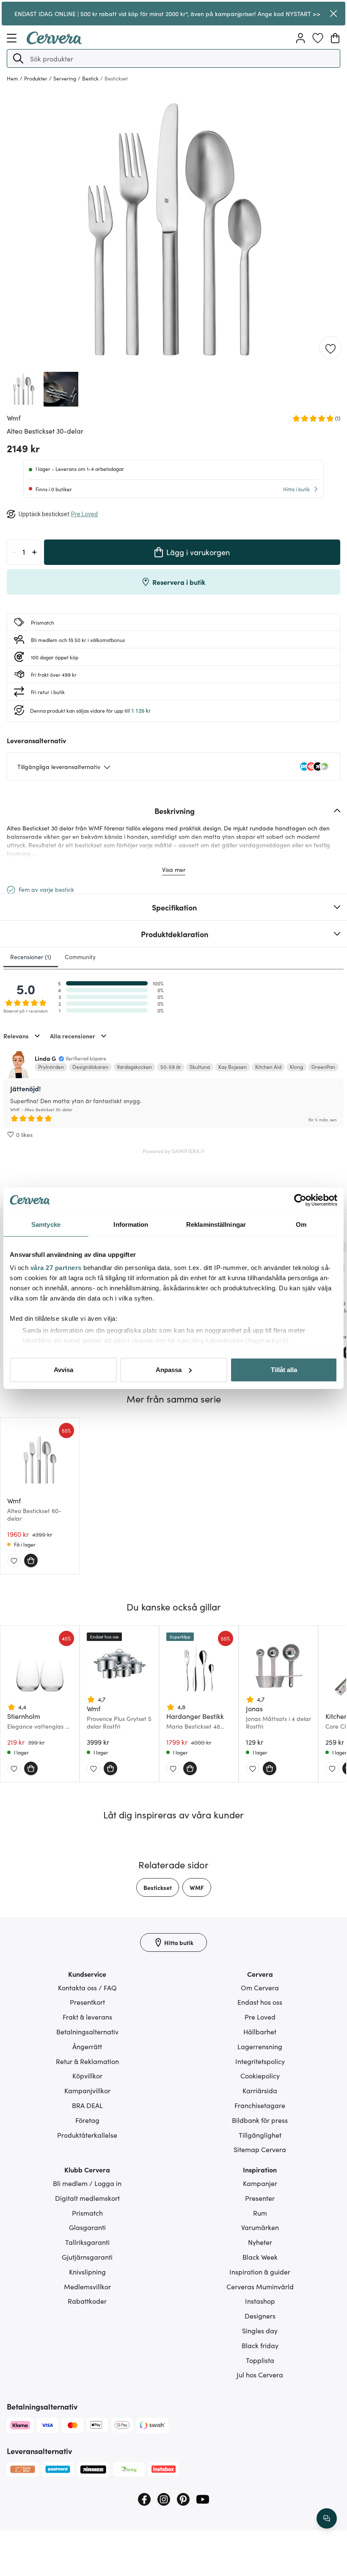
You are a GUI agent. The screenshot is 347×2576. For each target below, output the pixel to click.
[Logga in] (300, 38)
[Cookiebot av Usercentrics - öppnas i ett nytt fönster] (300, 1200)
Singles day (260, 2330)
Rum (260, 2213)
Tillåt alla (284, 1370)
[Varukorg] (335, 38)
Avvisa (63, 1370)
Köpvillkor (87, 2075)
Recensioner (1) (31, 957)
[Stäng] (333, 14)
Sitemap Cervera (260, 2149)
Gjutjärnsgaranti (87, 2257)
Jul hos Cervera (260, 2374)
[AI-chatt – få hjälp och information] (327, 2518)
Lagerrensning (260, 2046)
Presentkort (87, 2002)
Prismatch (87, 2213)
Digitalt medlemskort (87, 2198)
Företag (87, 2120)
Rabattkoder (87, 2301)
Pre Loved (260, 2017)
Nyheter (260, 2242)
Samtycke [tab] (46, 1224)
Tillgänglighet (260, 2135)
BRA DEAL (87, 2105)
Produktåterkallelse (87, 2135)
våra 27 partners (56, 1268)
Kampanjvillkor (87, 2090)
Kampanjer (260, 2183)
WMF (197, 1887)
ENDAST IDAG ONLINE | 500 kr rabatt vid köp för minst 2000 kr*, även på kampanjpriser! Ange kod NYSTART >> (167, 14)
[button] (18, 58)
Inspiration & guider (260, 2272)
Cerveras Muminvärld (260, 2286)
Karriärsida (260, 2090)
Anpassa (169, 1370)
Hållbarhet (260, 2031)
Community (80, 957)
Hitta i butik (296, 489)
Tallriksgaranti (87, 2242)
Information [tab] (131, 1224)
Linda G (45, 1058)
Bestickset (158, 1887)
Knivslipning (87, 2272)
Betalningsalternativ (87, 2031)
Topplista (260, 2360)
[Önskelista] (318, 38)
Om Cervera (260, 1987)
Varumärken (260, 2227)
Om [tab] (301, 1224)
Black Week (260, 2257)
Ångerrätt (87, 2046)
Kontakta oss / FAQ (87, 1987)
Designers (260, 2316)
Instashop (260, 2301)
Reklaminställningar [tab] (216, 1224)
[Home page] (54, 42)
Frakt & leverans (87, 2017)
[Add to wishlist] (330, 348)
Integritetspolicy (260, 2061)
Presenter (260, 2198)
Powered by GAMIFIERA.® (174, 1151)
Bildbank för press (260, 2120)
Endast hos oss (260, 2002)
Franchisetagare (260, 2105)
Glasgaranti (87, 2227)
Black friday (260, 2345)
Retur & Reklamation (87, 2061)
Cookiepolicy (260, 2075)
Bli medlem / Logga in (87, 2183)
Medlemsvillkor (87, 2286)
